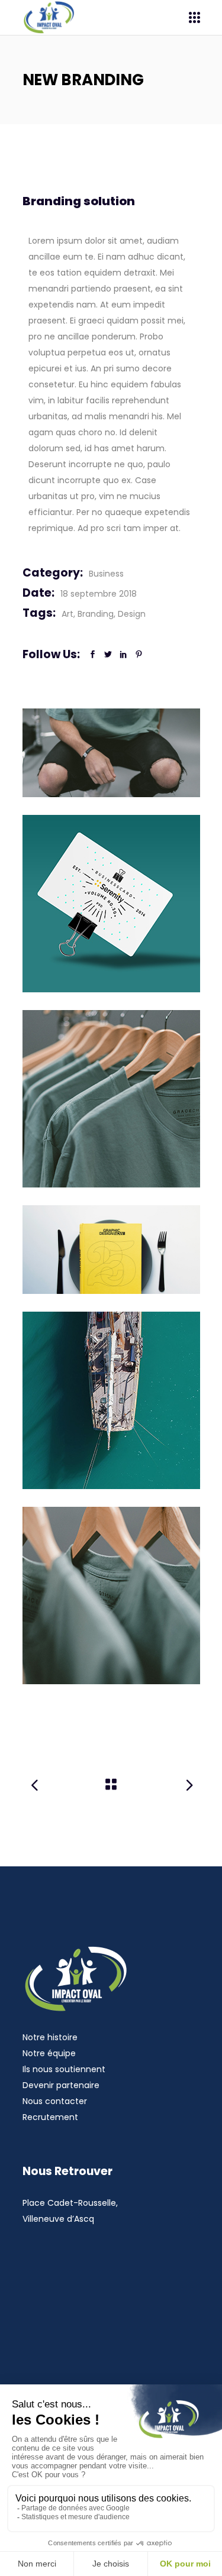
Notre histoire (50, 2037)
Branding (96, 614)
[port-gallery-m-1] (111, 904)
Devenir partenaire (61, 2085)
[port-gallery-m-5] (111, 1400)
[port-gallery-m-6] (111, 1250)
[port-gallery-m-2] (111, 1099)
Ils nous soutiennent (64, 2069)
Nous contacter (55, 2101)
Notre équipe (49, 2053)
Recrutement (50, 2117)
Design (132, 614)
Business (106, 574)
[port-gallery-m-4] (111, 1596)
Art (67, 614)
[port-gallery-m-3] (111, 753)
